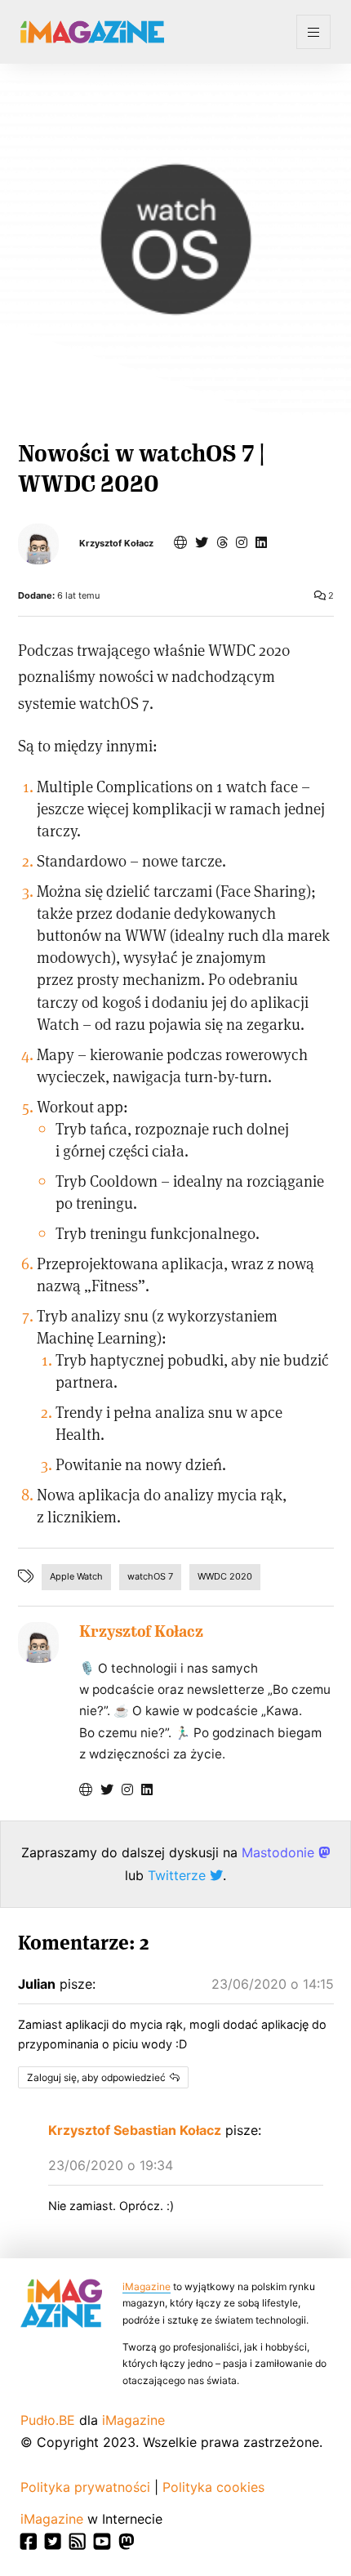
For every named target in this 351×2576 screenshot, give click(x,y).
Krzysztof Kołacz (116, 544)
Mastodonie (280, 1852)
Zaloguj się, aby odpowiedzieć (96, 2077)
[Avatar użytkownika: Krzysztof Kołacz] (38, 1642)
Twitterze (179, 1875)
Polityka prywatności (85, 2487)
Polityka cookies (213, 2487)
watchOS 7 (150, 1576)
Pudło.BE (48, 2420)
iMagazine (147, 2286)
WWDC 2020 (225, 1576)
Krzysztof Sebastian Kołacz (135, 2130)
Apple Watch (76, 1576)
